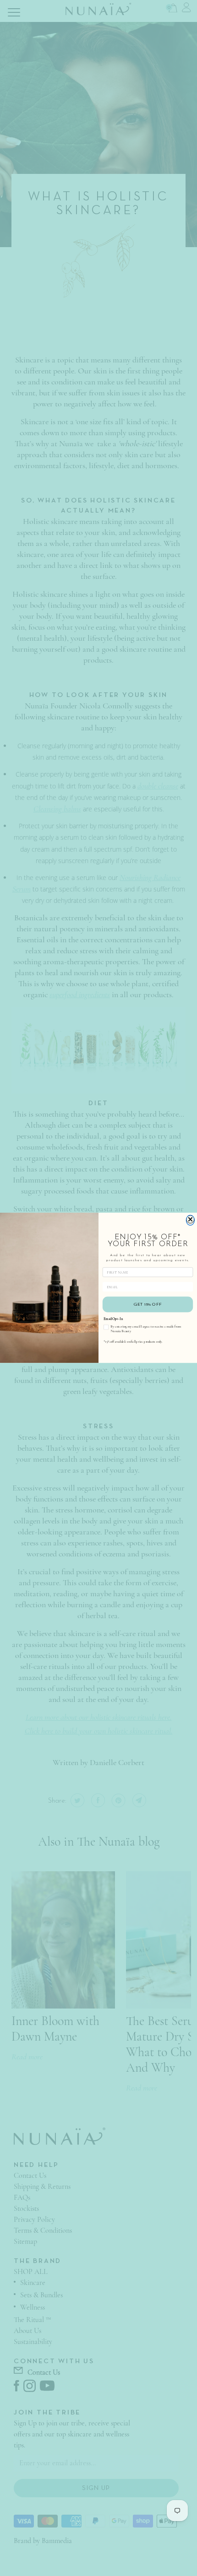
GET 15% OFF (148, 1305)
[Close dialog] (190, 1220)
